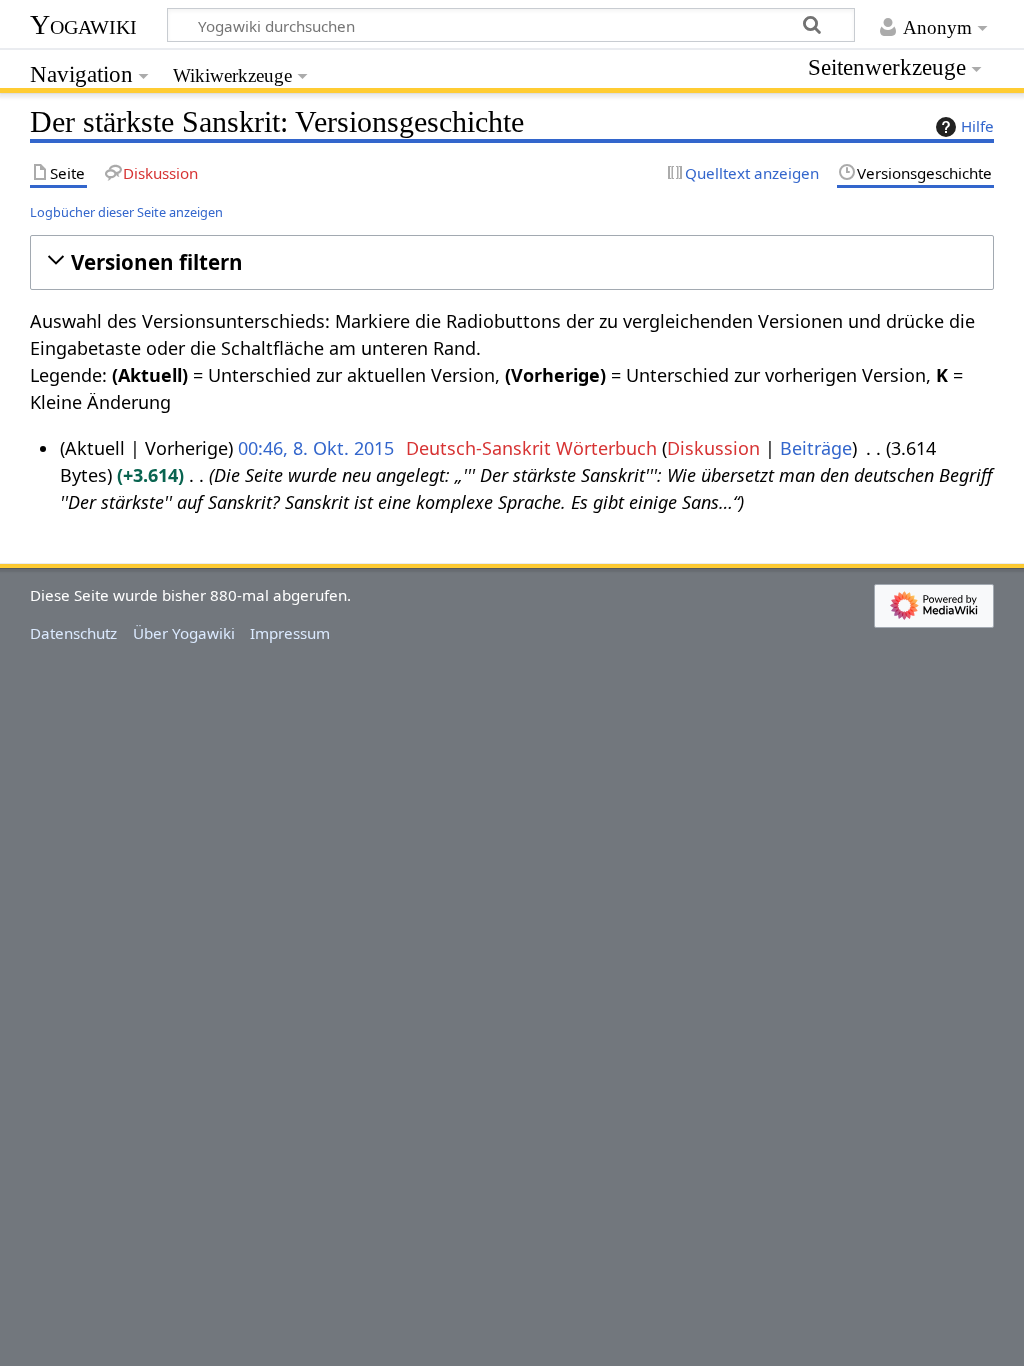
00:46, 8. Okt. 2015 (316, 448)
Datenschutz (73, 633)
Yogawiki (83, 24)
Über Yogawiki (184, 633)
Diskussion (713, 448)
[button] (511, 262)
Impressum (290, 633)
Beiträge (816, 448)
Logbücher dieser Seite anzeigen (126, 212)
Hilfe (977, 126)
